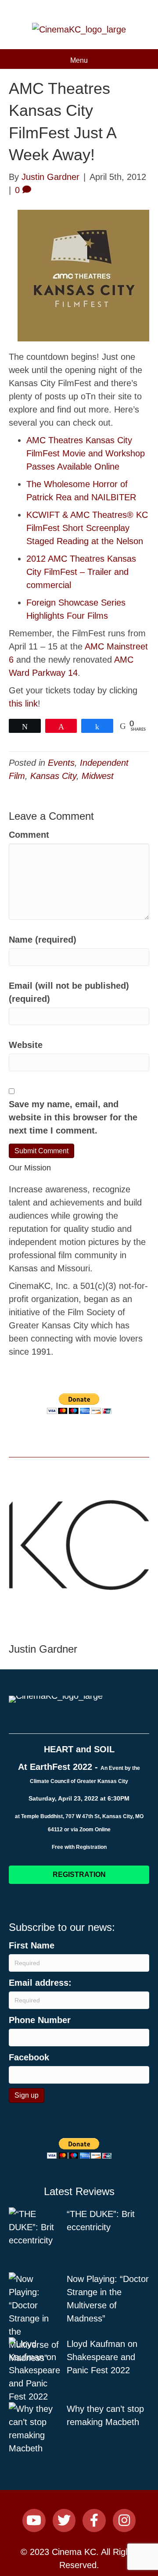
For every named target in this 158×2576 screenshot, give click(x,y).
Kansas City (53, 776)
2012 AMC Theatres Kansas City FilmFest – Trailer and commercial (81, 572)
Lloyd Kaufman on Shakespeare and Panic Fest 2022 (102, 2357)
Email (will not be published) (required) (69, 992)
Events (61, 763)
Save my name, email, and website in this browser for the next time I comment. (73, 1117)
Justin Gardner (43, 1649)
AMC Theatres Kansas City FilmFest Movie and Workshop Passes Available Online (86, 453)
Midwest (98, 776)
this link (23, 703)
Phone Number (40, 2020)
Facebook (29, 2057)
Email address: (40, 1983)
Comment (29, 835)
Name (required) (43, 940)
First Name (32, 1945)
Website (26, 1045)
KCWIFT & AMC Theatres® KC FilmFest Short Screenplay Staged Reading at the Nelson (87, 528)
